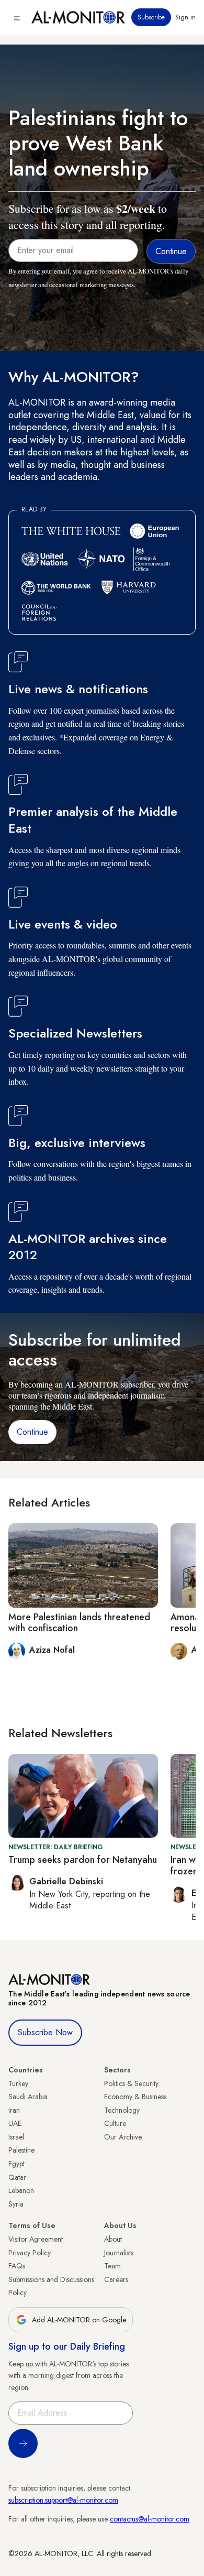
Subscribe (151, 17)
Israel (16, 2137)
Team (112, 2266)
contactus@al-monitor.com (150, 2519)
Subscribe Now (45, 2032)
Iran (14, 2110)
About (113, 2239)
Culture (115, 2123)
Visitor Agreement (36, 2239)
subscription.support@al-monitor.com (63, 2500)
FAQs (17, 2266)
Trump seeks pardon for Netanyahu (83, 1860)
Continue (32, 1432)
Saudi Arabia (28, 2097)
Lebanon (21, 2190)
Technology (122, 2110)
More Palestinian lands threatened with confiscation (79, 1623)
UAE (15, 2123)
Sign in (185, 17)
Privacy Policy (30, 2253)
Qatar (17, 2177)
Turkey (18, 2083)
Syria (16, 2204)
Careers (116, 2279)
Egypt (16, 2164)
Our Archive (123, 2137)
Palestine (21, 2150)
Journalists (119, 2253)
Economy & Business (135, 2097)
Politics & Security (131, 2083)
